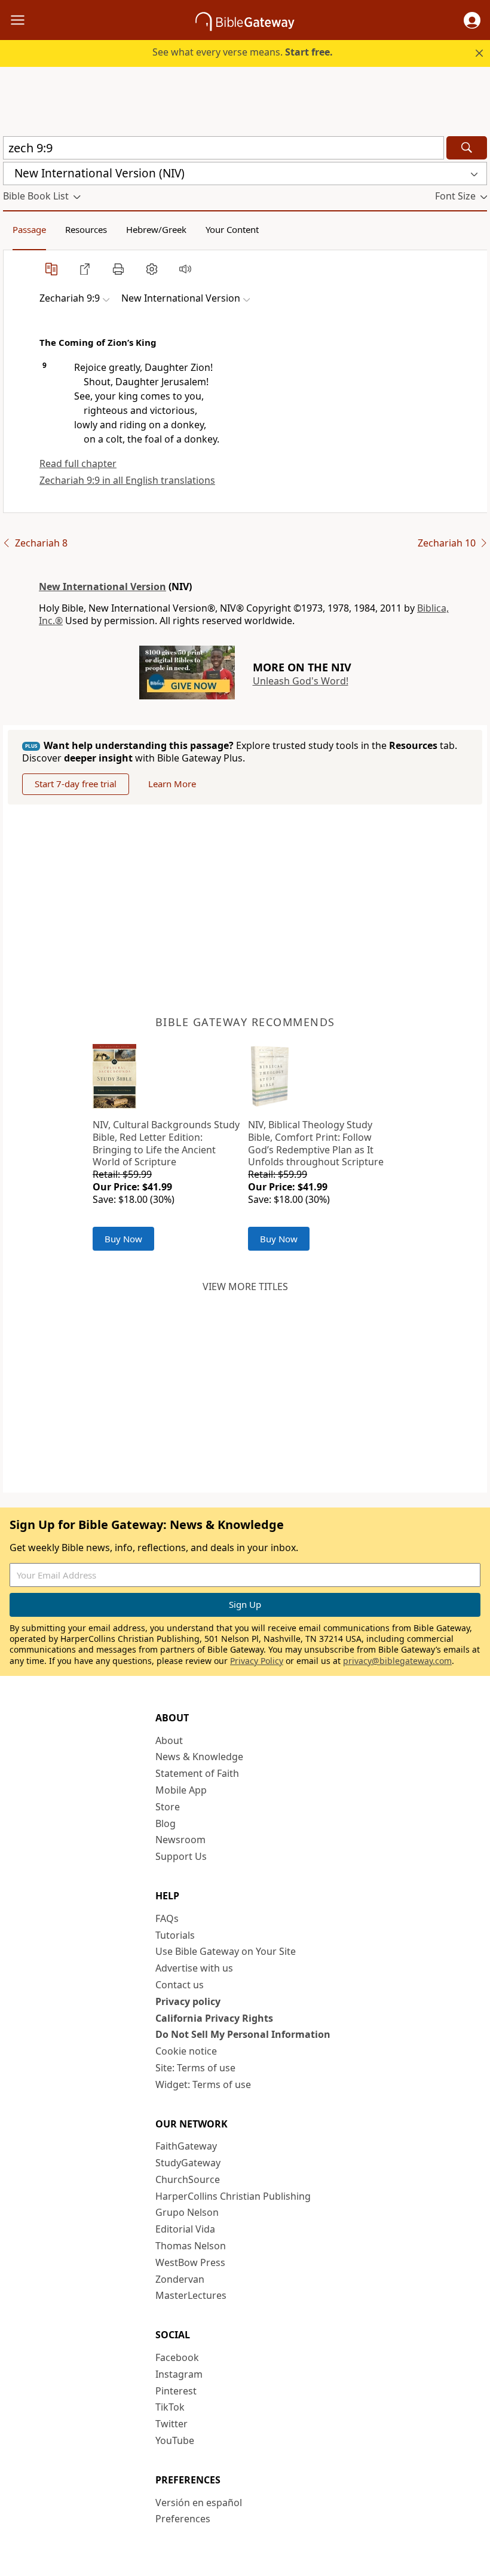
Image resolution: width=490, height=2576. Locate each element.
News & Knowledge (199, 1757)
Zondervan (180, 2279)
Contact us (180, 1985)
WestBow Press (190, 2262)
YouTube (175, 2440)
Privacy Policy (257, 1661)
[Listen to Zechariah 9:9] (185, 269)
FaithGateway (186, 2146)
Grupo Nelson (187, 2212)
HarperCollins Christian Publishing (233, 2196)
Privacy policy (188, 2001)
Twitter (171, 2424)
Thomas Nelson (191, 2246)
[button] (472, 20)
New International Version (102, 587)
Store (168, 1807)
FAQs (167, 1918)
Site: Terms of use (195, 2068)
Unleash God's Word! (301, 681)
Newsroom (180, 1840)
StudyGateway (188, 2163)
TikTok (170, 2407)
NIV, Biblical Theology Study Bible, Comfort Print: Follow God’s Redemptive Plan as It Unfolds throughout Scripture (316, 1143)
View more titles (245, 1287)
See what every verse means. (243, 52)
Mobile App (181, 1790)
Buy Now (123, 1239)
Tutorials (175, 1935)
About (169, 1740)
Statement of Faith (197, 1773)
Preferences (183, 2519)
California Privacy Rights (214, 2018)
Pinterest (176, 2391)
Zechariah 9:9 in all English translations (127, 480)
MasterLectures (191, 2295)
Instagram (179, 2374)
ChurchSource (188, 2179)
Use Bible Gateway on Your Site (226, 1951)
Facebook (177, 2357)
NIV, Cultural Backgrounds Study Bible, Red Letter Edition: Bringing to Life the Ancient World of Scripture (166, 1143)
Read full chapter (78, 463)
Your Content (232, 229)
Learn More (172, 784)
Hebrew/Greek (156, 229)
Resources (86, 229)
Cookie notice (186, 2051)
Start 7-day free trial (76, 784)
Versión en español (199, 2503)
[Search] (467, 148)
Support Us (181, 1856)
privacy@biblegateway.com (397, 1661)
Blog (166, 1823)
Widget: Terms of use (203, 2084)
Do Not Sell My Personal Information (243, 2034)
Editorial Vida (185, 2229)
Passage (29, 229)
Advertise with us (194, 1968)
